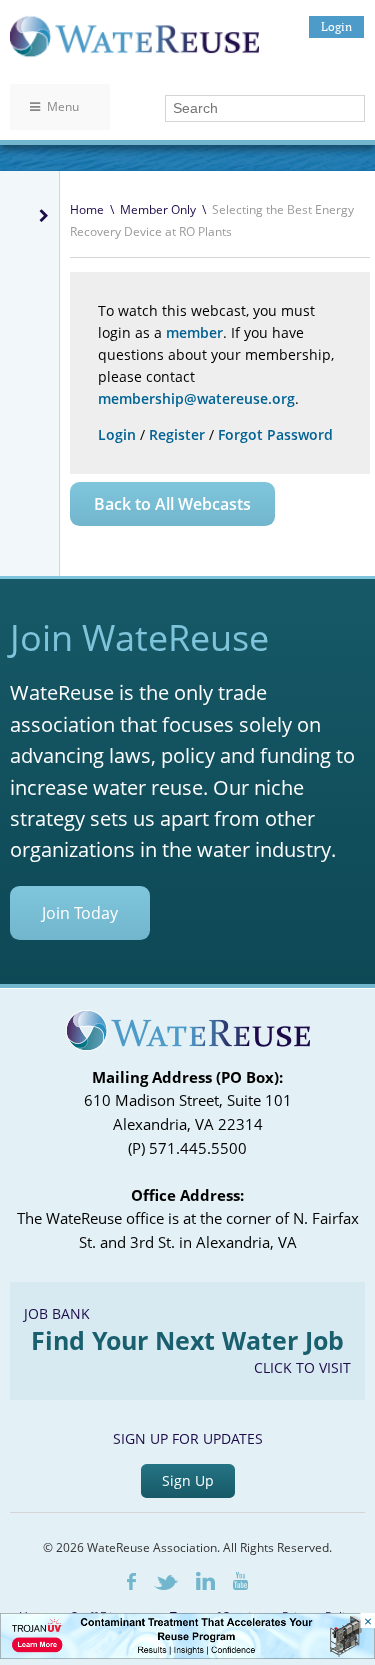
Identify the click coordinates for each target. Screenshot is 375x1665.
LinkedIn (205, 1581)
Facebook (131, 1581)
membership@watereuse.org (196, 398)
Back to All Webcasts (172, 504)
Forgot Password (275, 434)
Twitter (166, 1582)
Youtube (240, 1581)
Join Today (80, 913)
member (194, 332)
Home (87, 209)
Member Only (158, 209)
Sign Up (188, 1480)
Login (336, 26)
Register (177, 434)
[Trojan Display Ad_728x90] (187, 1653)
